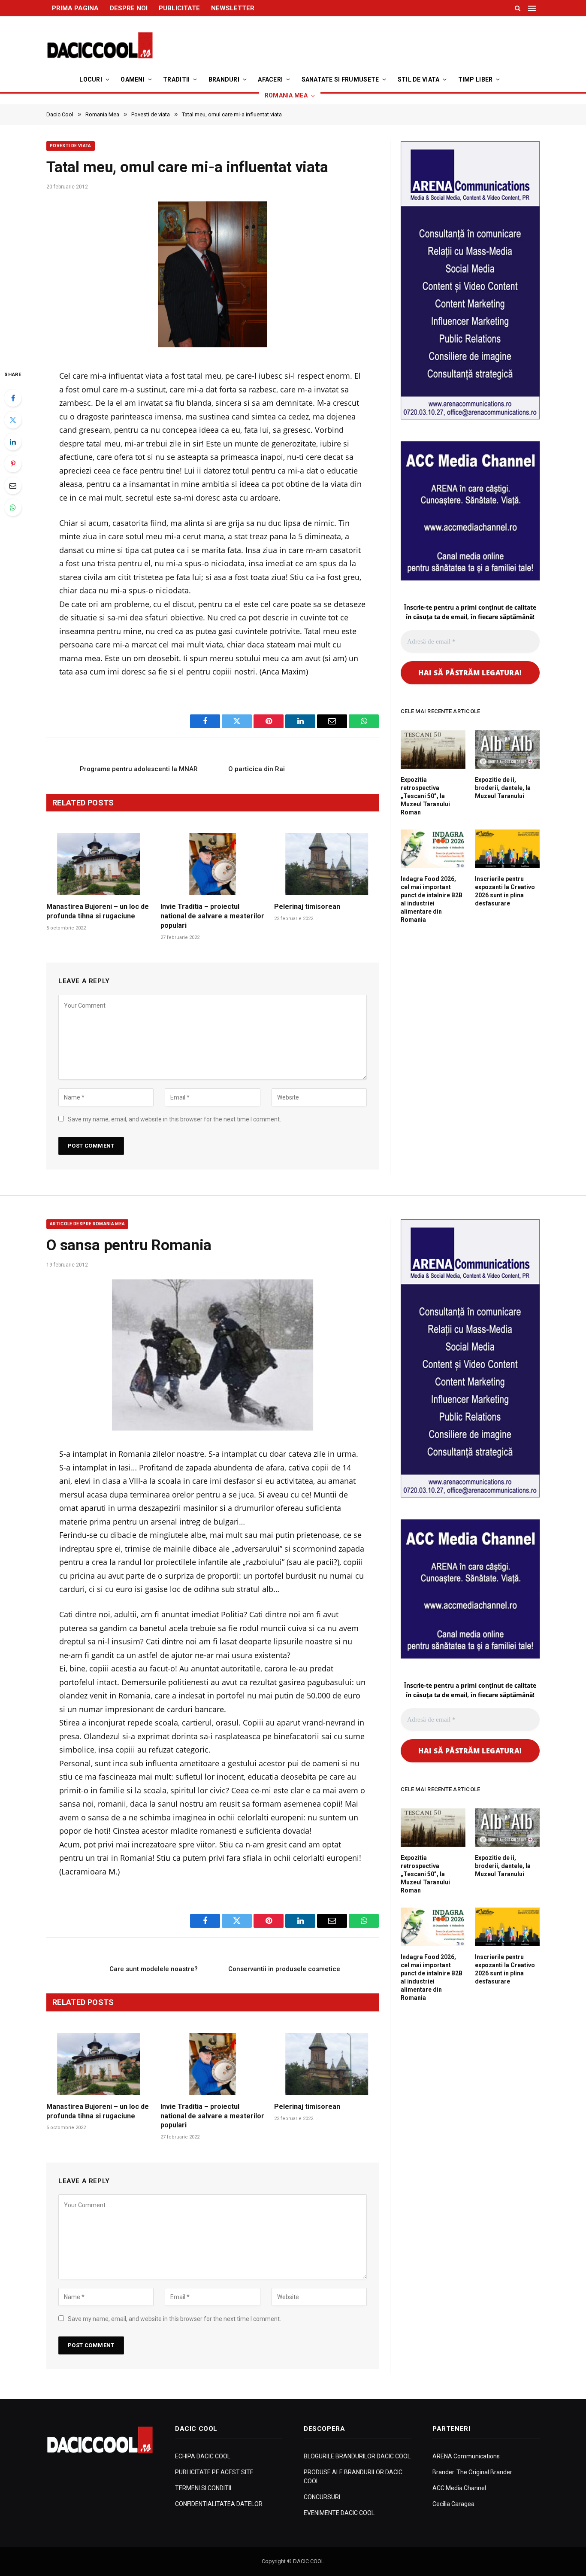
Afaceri (270, 79)
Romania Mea (286, 95)
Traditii (176, 79)
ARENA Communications (466, 2456)
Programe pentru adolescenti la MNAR (139, 769)
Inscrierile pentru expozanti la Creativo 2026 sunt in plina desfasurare (505, 891)
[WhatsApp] (13, 507)
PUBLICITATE (179, 8)
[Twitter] (13, 420)
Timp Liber (476, 79)
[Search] (518, 8)
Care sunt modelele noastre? (154, 1969)
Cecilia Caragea (453, 2504)
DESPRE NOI (129, 8)
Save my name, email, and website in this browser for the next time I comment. (174, 1119)
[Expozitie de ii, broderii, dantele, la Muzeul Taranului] (507, 750)
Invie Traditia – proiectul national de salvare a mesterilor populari (212, 916)
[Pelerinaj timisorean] (326, 864)
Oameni (133, 79)
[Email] (13, 486)
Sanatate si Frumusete (340, 79)
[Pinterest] (13, 464)
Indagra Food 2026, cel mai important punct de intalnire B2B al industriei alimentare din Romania (432, 899)
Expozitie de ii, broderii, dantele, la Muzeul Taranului (503, 788)
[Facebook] (13, 398)
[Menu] (533, 8)
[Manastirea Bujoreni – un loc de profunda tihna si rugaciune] (99, 864)
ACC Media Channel (459, 2488)
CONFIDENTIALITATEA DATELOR (219, 2504)
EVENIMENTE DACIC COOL (339, 2513)
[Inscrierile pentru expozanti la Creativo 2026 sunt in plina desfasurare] (507, 849)
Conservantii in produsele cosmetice (284, 1969)
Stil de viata (419, 79)
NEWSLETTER (233, 8)
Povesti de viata (71, 146)
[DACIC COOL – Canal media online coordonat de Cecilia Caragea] (100, 46)
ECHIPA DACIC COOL (203, 2456)
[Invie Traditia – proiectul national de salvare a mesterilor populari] (213, 864)
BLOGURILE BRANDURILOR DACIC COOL (357, 2456)
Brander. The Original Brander (472, 2472)
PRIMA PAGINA (75, 8)
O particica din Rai (257, 769)
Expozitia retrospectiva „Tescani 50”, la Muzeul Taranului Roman (425, 796)
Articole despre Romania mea (87, 1224)
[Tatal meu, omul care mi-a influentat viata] (213, 277)
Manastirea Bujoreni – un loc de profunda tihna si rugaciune (98, 911)
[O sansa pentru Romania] (213, 1355)
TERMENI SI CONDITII (203, 2488)
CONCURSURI (322, 2497)
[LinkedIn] (13, 442)
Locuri (91, 79)
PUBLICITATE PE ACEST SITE (214, 2472)
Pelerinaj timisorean (307, 907)
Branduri (224, 79)
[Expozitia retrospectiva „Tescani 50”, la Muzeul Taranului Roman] (433, 750)
